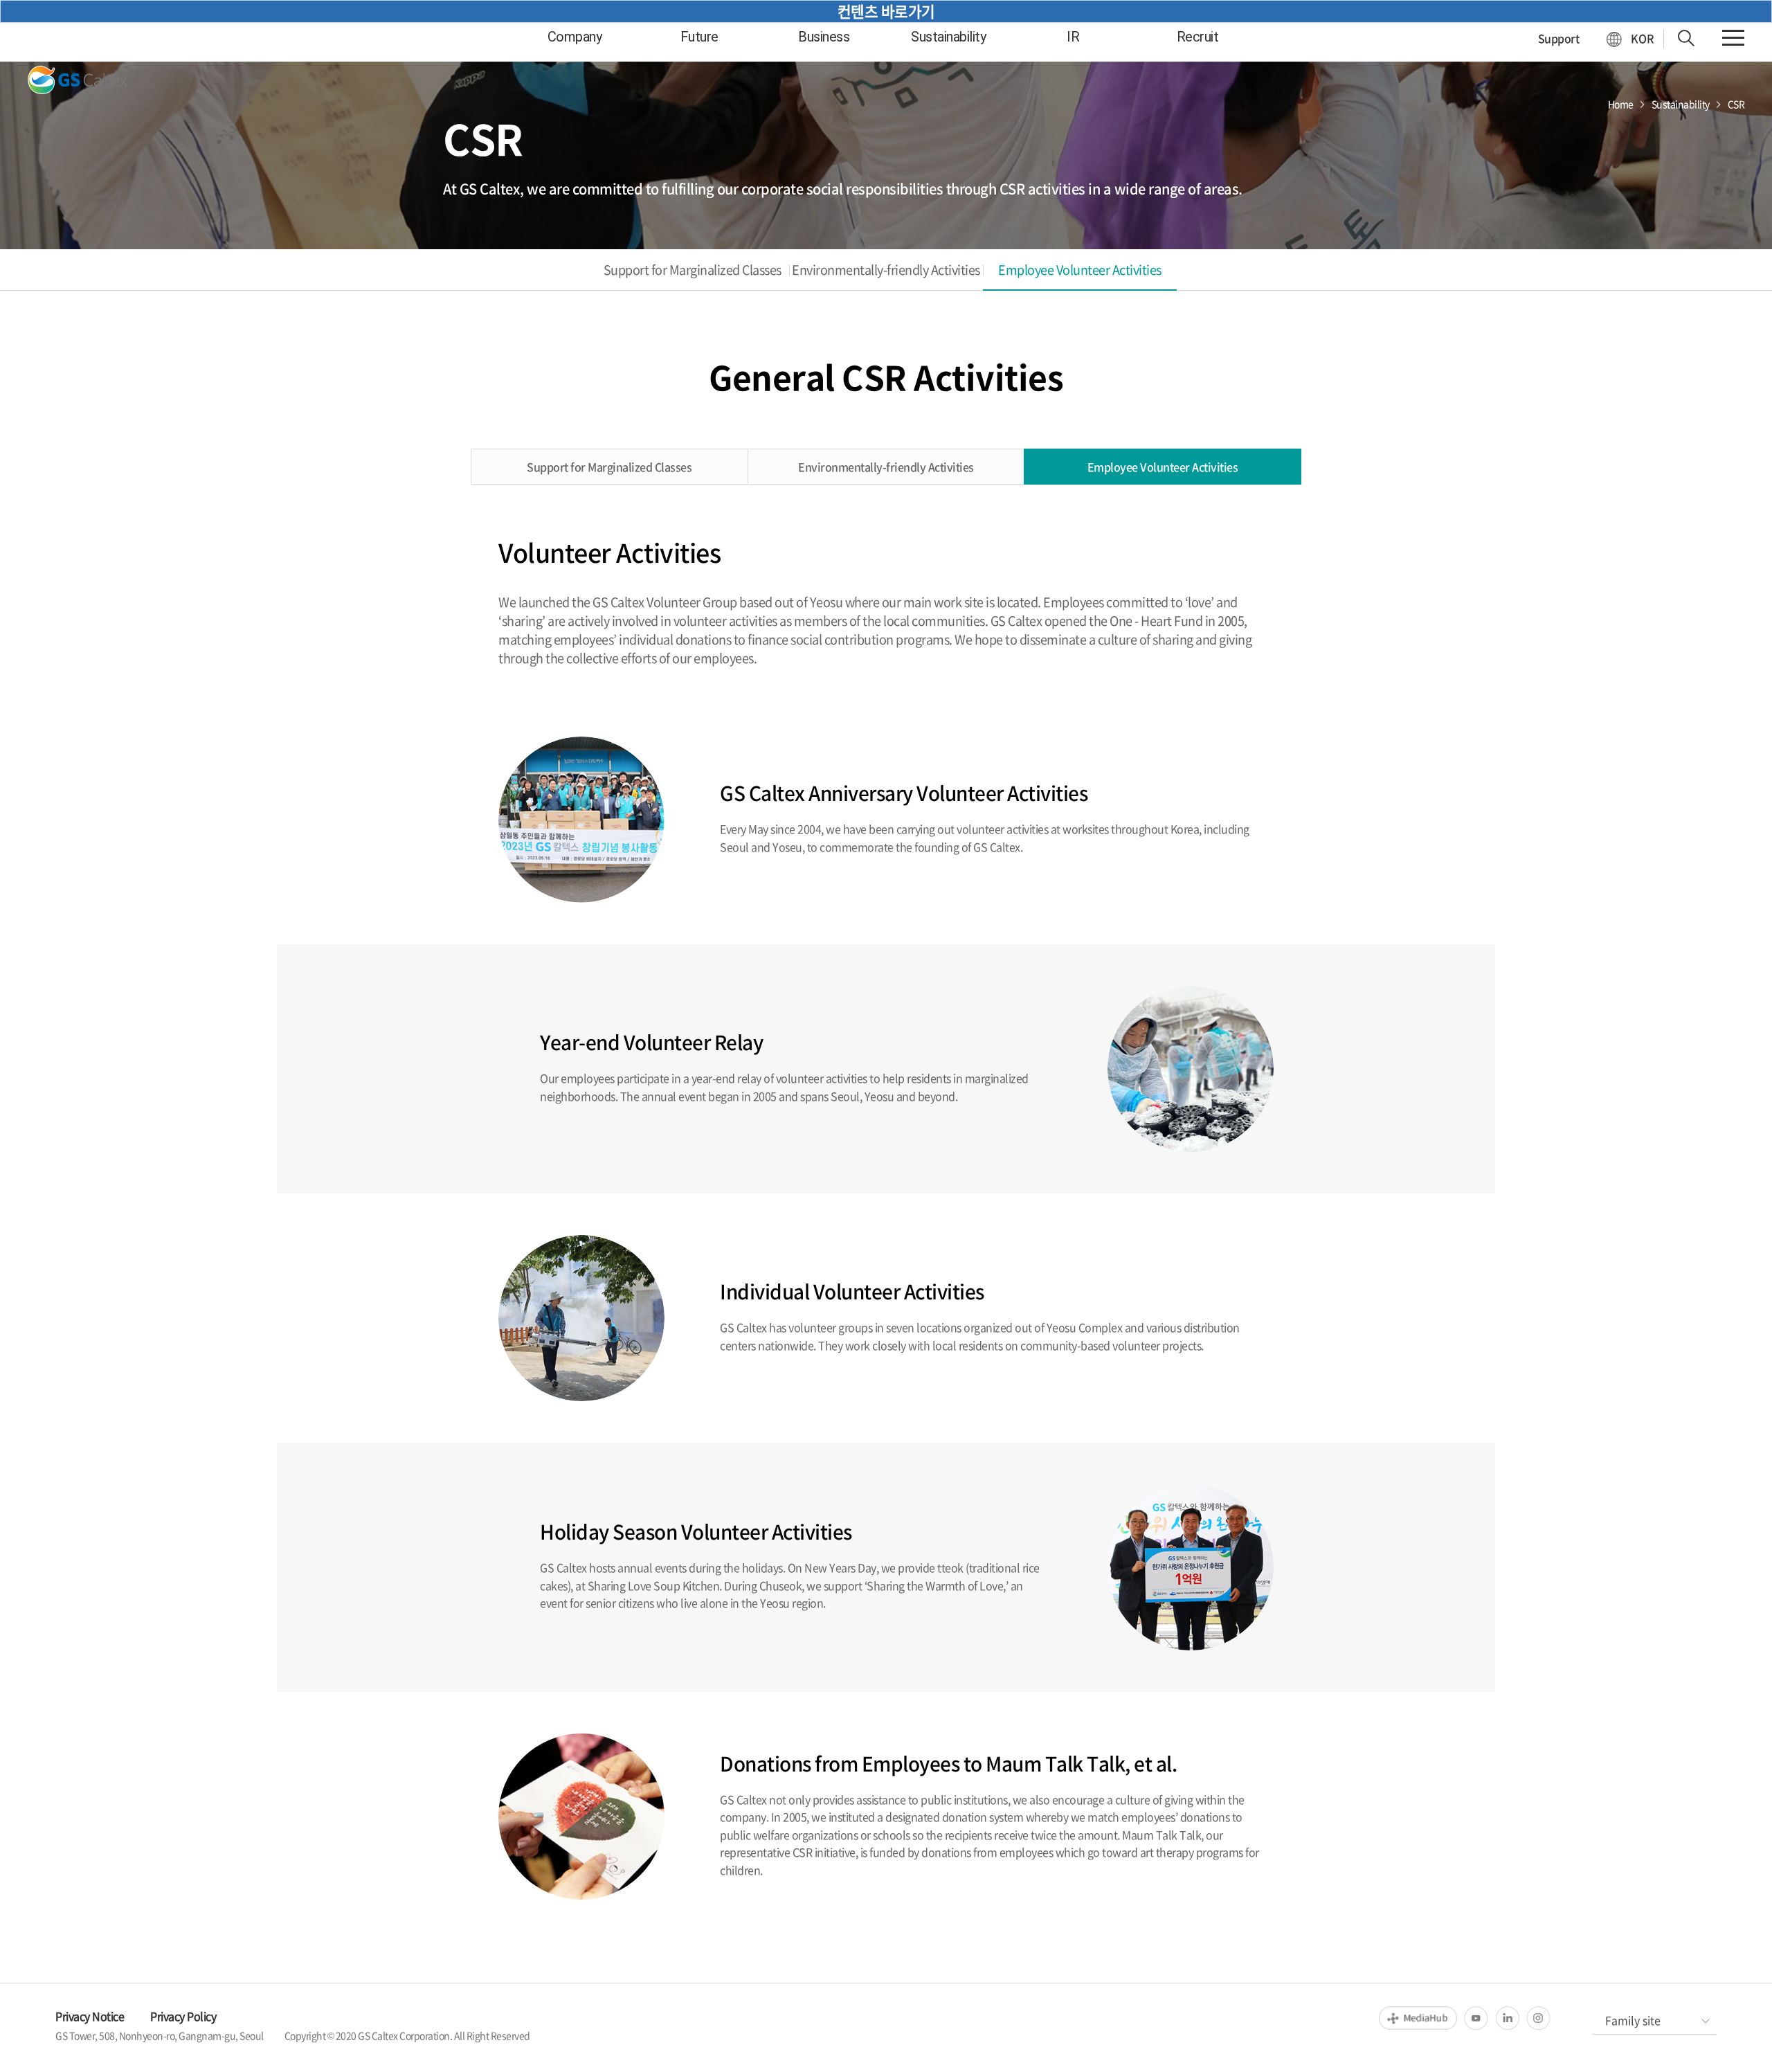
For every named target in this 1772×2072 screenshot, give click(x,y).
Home (1621, 104)
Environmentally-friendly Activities (886, 270)
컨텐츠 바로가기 (886, 11)
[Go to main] (81, 80)
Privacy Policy (183, 2016)
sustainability (948, 37)
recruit (1198, 37)
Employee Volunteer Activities (1080, 270)
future (699, 37)
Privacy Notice (90, 2016)
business (824, 37)
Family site (1633, 2020)
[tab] (692, 270)
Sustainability (1681, 104)
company (575, 37)
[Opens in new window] (1418, 2018)
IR (1073, 37)
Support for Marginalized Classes (693, 270)
